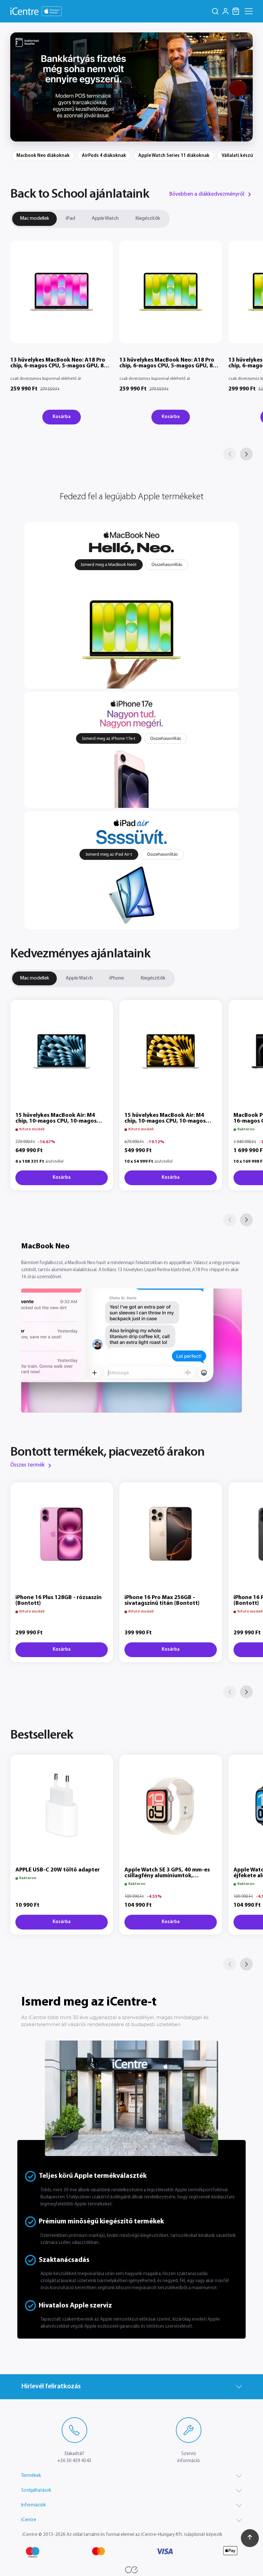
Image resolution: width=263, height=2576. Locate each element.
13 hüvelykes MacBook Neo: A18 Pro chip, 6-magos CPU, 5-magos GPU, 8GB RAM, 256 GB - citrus (170, 366)
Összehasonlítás (167, 564)
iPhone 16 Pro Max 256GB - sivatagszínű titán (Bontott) (162, 1601)
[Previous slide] (19, 87)
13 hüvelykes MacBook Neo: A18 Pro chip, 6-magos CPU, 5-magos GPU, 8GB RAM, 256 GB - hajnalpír (61, 366)
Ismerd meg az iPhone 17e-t (109, 738)
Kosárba (62, 417)
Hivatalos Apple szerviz (75, 2306)
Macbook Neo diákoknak (43, 156)
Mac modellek (34, 218)
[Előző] (230, 454)
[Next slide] (244, 87)
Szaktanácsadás (64, 2260)
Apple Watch (105, 218)
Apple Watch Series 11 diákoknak (174, 156)
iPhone (117, 978)
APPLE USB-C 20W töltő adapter (58, 1870)
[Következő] (246, 454)
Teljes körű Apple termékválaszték (93, 2176)
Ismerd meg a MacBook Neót (109, 564)
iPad (70, 218)
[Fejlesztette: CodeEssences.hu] (131, 2570)
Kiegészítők (148, 218)
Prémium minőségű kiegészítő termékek (101, 2222)
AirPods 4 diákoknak (104, 156)
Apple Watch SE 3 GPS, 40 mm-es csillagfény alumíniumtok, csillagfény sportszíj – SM (167, 1876)
